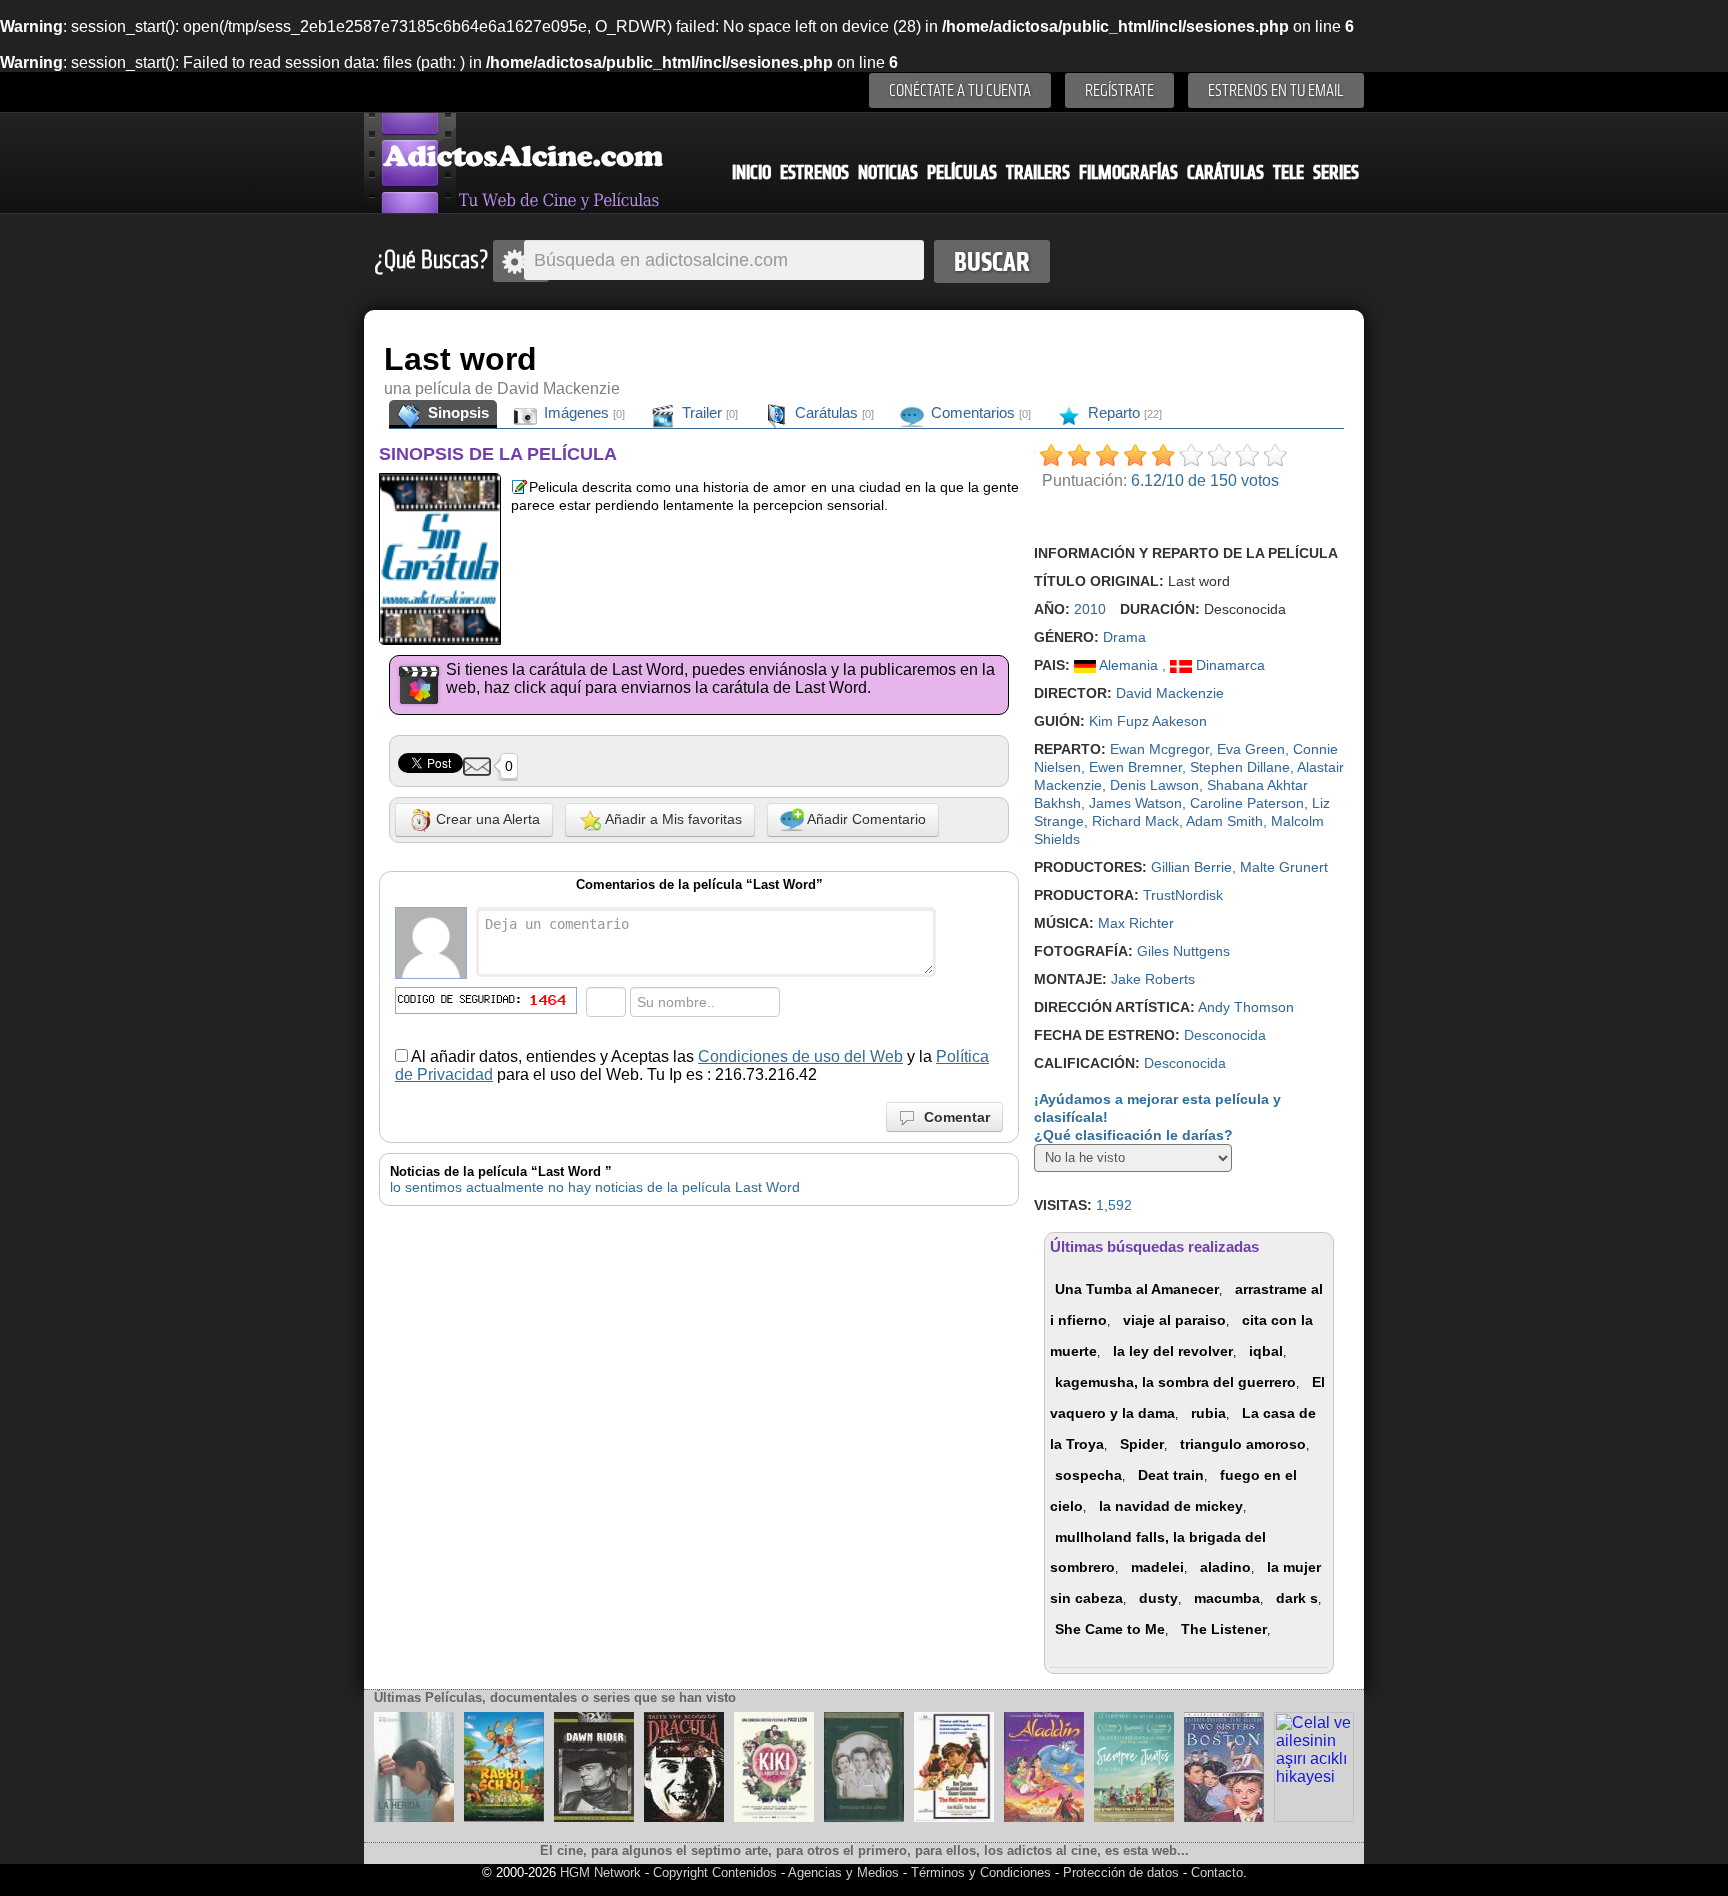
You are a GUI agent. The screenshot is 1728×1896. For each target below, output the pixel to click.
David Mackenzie (1170, 693)
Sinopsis (456, 412)
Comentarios (979, 412)
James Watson (1135, 803)
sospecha (1088, 1475)
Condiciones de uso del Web (800, 1056)
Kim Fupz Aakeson (1148, 721)
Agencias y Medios (843, 1872)
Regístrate (1119, 90)
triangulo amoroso (1243, 1444)
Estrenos (814, 172)
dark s (1297, 1598)
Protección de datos (1121, 1872)
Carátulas (1225, 172)
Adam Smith (1224, 821)
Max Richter (1136, 923)
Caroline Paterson (1247, 803)
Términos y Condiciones (983, 1872)
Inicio (751, 172)
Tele (1288, 172)
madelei (1157, 1567)
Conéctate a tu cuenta (960, 90)
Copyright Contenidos (715, 1872)
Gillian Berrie (1191, 867)
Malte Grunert (1284, 867)
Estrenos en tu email (1276, 90)
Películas (962, 172)
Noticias (888, 172)
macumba (1227, 1598)
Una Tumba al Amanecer (1137, 1289)
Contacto (1217, 1872)
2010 (1090, 609)
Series (1336, 172)
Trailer (708, 412)
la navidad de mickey (1171, 1506)
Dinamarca (1228, 665)
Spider (1142, 1444)
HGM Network (600, 1872)
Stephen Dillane (1240, 767)
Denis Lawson (1154, 785)
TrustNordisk (1183, 895)
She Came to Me (1110, 1629)
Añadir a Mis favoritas (672, 819)
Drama (1124, 637)
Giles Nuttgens (1183, 951)
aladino (1225, 1567)
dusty (1158, 1598)
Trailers (1038, 172)
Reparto (1123, 412)
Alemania (1129, 665)
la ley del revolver (1173, 1351)
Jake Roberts (1153, 979)
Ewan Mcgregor (1159, 749)
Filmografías (1128, 172)
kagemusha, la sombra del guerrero (1175, 1382)
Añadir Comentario (865, 819)
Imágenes (582, 412)
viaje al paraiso (1174, 1320)
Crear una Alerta (486, 819)
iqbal (1266, 1351)
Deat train (1171, 1475)
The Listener (1224, 1629)
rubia (1208, 1413)
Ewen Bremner (1135, 767)
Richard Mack (1135, 821)
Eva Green (1251, 749)
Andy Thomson (1246, 1007)
